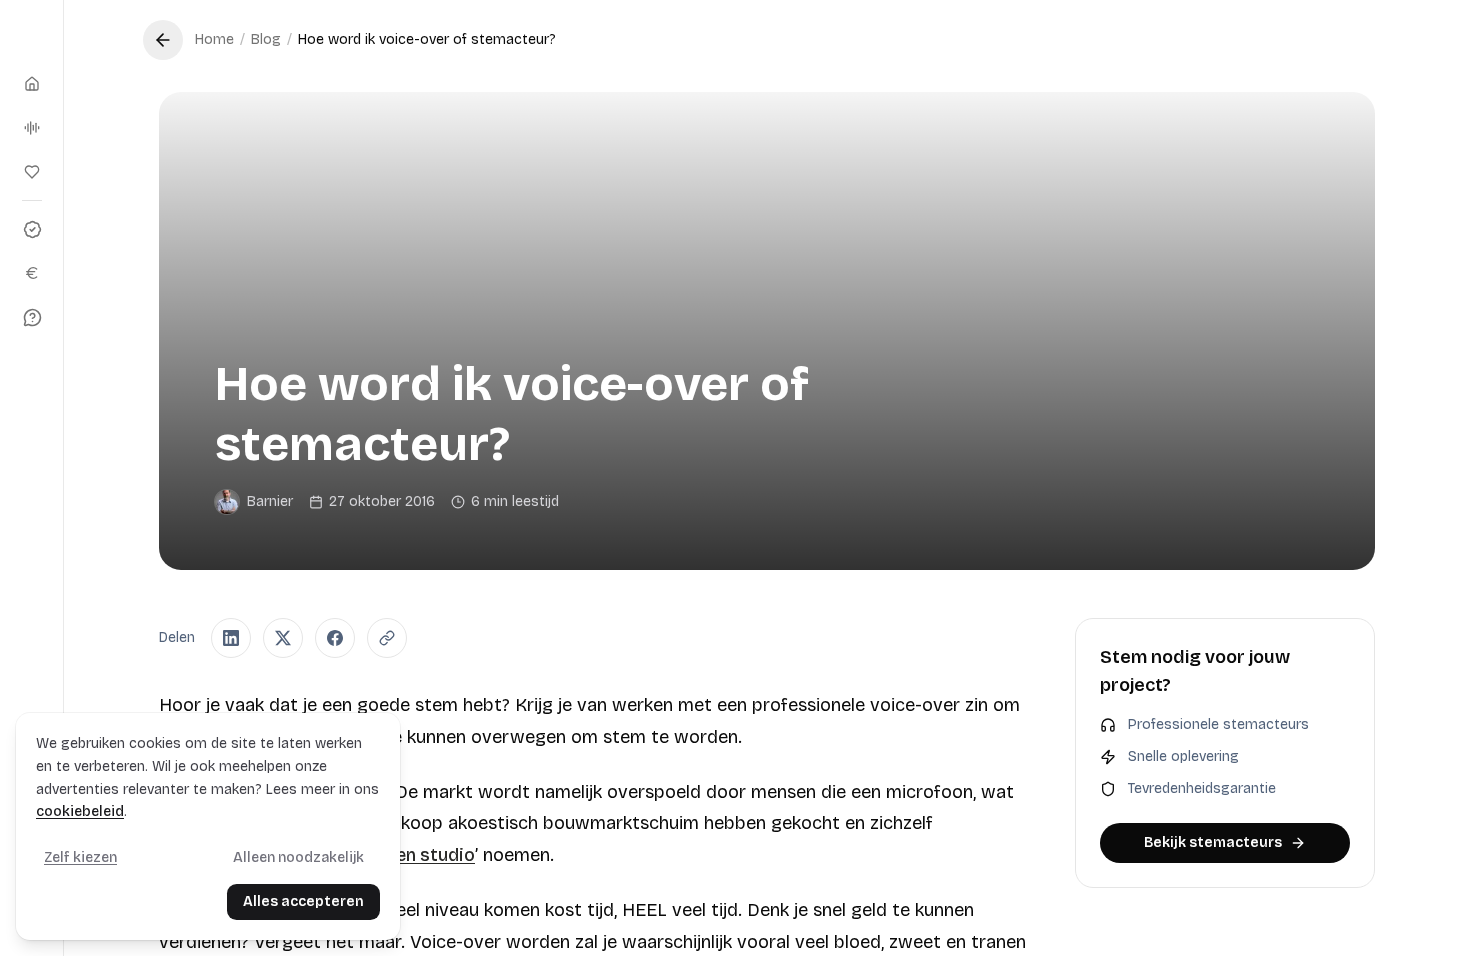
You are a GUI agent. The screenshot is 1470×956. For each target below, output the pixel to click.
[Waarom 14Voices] (32, 229)
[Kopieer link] (387, 638)
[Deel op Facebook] (335, 638)
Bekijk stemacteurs (1213, 842)
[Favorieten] (32, 172)
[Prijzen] (32, 273)
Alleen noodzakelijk (298, 857)
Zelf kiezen (80, 857)
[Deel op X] (283, 638)
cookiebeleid (80, 811)
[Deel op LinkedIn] (231, 638)
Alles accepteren (303, 901)
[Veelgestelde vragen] (32, 317)
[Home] (32, 84)
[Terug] (163, 40)
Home (214, 39)
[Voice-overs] (32, 128)
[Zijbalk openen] (32, 36)
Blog (266, 39)
